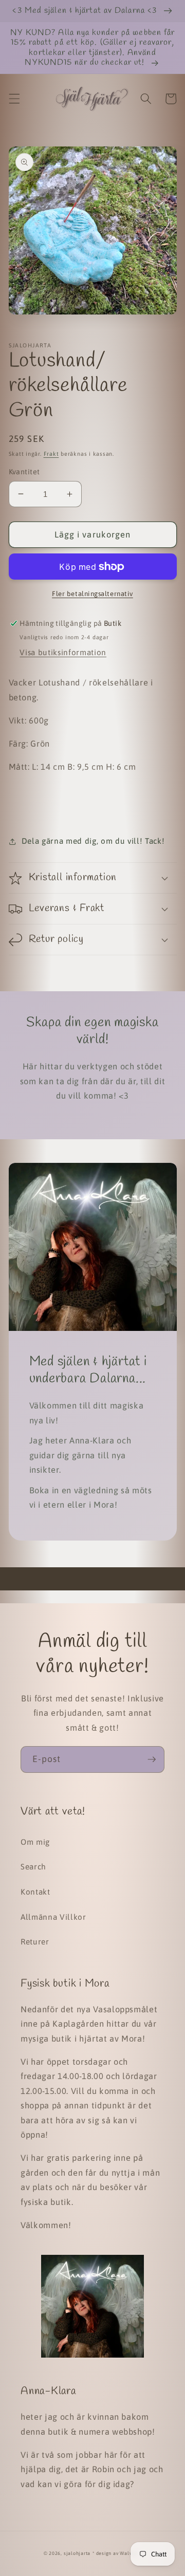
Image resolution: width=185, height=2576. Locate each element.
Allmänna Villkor (53, 1917)
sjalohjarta (77, 2553)
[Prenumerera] (152, 1759)
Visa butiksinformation (63, 652)
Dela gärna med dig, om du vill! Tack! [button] (93, 841)
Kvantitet (24, 472)
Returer (35, 1942)
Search (33, 1867)
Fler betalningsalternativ (92, 594)
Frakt (51, 454)
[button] (14, 99)
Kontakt (35, 1892)
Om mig (35, 1842)
